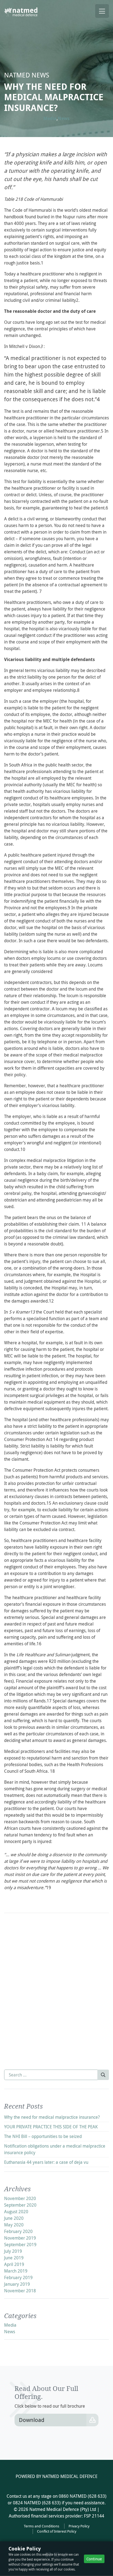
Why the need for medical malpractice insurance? (52, 2117)
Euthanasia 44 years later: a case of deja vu (46, 2162)
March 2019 (16, 2271)
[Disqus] (56, 1986)
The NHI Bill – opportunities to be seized (43, 2136)
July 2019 (13, 2251)
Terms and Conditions (42, 2526)
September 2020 (20, 2205)
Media (50, 118)
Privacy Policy (79, 2526)
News (64, 118)
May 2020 (14, 2225)
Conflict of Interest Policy (57, 2531)
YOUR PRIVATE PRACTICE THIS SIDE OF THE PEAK (51, 2127)
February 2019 (18, 2277)
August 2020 (16, 2212)
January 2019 (17, 2284)
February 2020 (18, 2231)
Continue (94, 2559)
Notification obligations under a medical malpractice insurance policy (55, 2149)
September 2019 (20, 2245)
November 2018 (20, 2291)
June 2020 (14, 2218)
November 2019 (20, 2238)
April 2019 (14, 2264)
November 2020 (20, 2198)
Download (32, 2420)
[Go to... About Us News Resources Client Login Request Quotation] (102, 11)
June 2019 (14, 2258)
